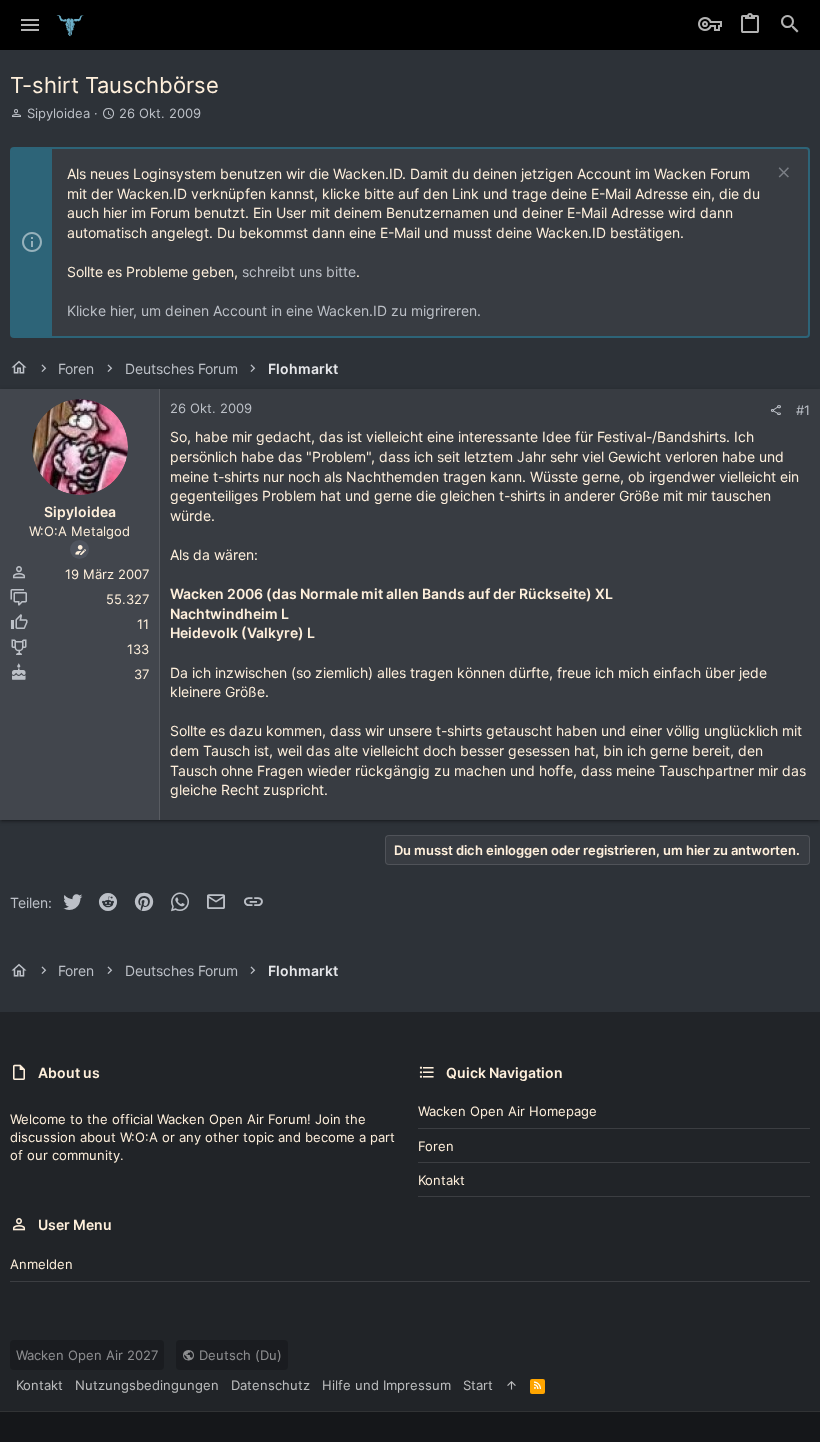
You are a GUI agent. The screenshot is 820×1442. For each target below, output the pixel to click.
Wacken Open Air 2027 (87, 1355)
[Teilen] (775, 410)
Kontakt (441, 1180)
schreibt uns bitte (299, 271)
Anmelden (41, 1264)
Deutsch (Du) (238, 1355)
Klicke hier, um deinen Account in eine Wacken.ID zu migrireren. (274, 310)
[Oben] (511, 1385)
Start (478, 1385)
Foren (436, 1146)
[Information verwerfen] (781, 174)
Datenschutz (270, 1385)
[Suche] (790, 25)
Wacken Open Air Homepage (507, 1111)
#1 (803, 410)
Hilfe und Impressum (386, 1385)
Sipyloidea (58, 113)
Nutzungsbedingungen (147, 1385)
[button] (30, 25)
